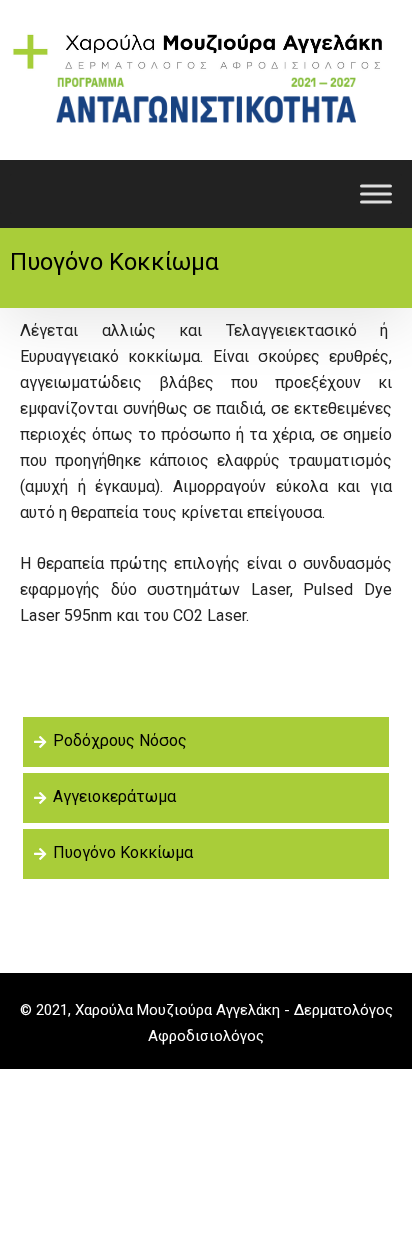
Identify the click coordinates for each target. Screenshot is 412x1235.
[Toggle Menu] (376, 193)
